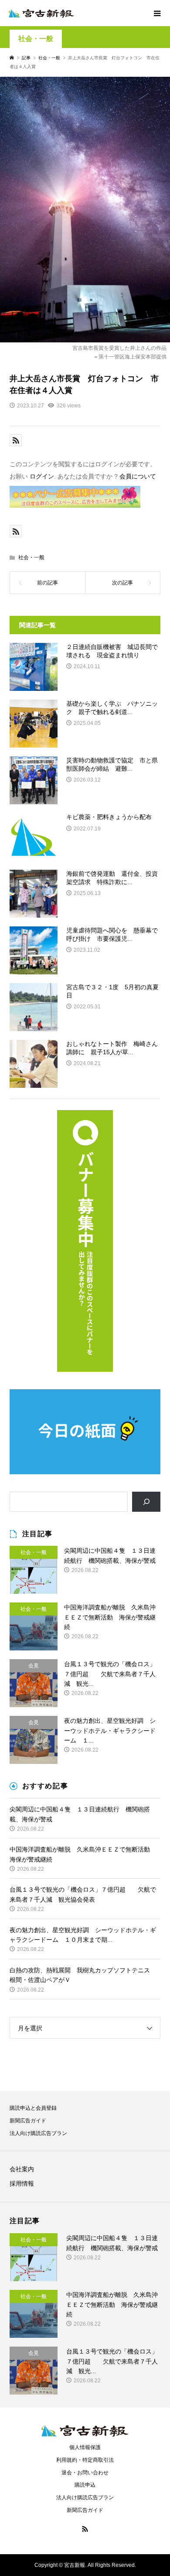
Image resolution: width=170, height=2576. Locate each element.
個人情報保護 (85, 2447)
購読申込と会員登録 (33, 2108)
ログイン (42, 476)
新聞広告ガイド (28, 2121)
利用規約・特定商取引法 (85, 2460)
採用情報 (22, 2183)
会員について (138, 476)
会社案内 (22, 2169)
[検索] (146, 1502)
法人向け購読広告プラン (38, 2133)
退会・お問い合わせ (85, 2473)
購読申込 (85, 2485)
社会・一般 (36, 39)
